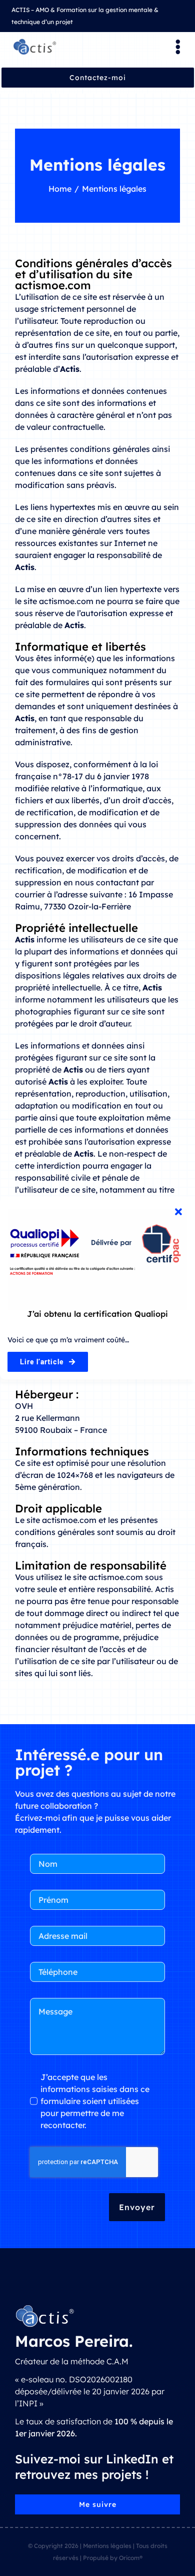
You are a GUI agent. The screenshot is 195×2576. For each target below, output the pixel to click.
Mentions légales (107, 2546)
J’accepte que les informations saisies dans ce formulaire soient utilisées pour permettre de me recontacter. (95, 2101)
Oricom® (131, 2558)
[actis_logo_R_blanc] (45, 2308)
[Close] (178, 1212)
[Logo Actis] (35, 42)
